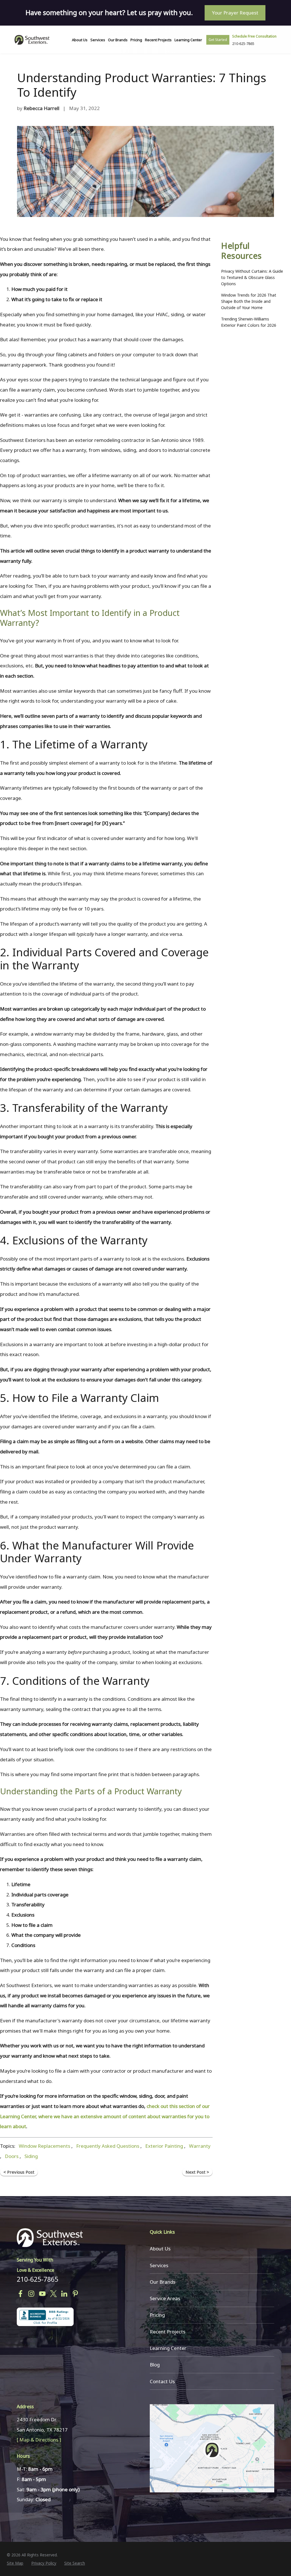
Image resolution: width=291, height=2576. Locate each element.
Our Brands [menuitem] (118, 40)
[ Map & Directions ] (39, 2440)
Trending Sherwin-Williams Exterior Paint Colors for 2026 (249, 322)
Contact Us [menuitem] (162, 2381)
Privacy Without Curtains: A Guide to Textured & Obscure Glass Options (252, 277)
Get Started (218, 40)
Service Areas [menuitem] (165, 2298)
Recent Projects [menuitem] (158, 40)
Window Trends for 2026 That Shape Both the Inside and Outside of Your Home (249, 301)
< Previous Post (19, 2172)
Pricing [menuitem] (136, 40)
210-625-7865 (38, 2279)
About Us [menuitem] (80, 40)
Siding (31, 2156)
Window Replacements (44, 2146)
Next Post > (197, 2172)
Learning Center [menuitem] (188, 40)
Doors (12, 2156)
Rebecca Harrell (41, 108)
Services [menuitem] (98, 40)
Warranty (200, 2146)
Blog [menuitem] (155, 2365)
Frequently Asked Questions (108, 2146)
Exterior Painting (164, 2146)
